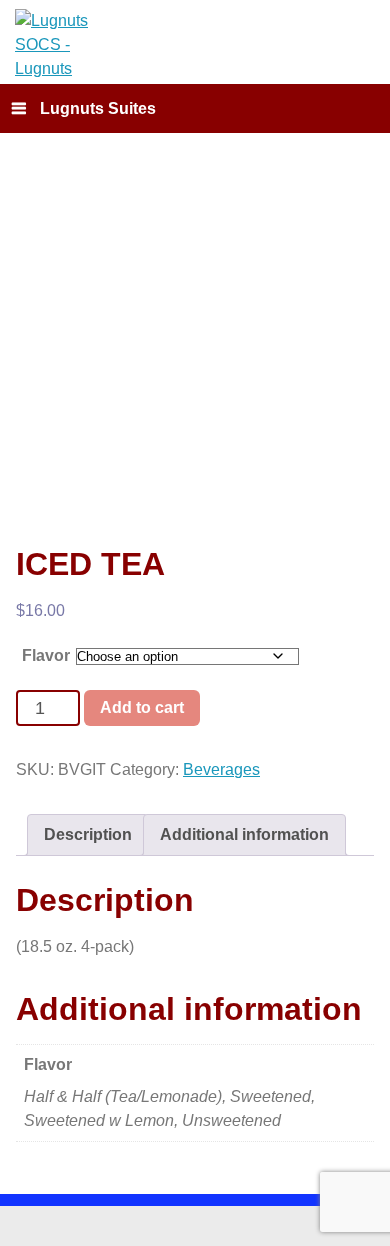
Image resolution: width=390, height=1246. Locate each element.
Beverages (221, 769)
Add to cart (142, 706)
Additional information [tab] (244, 834)
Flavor (46, 655)
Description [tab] (88, 834)
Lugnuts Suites (98, 108)
